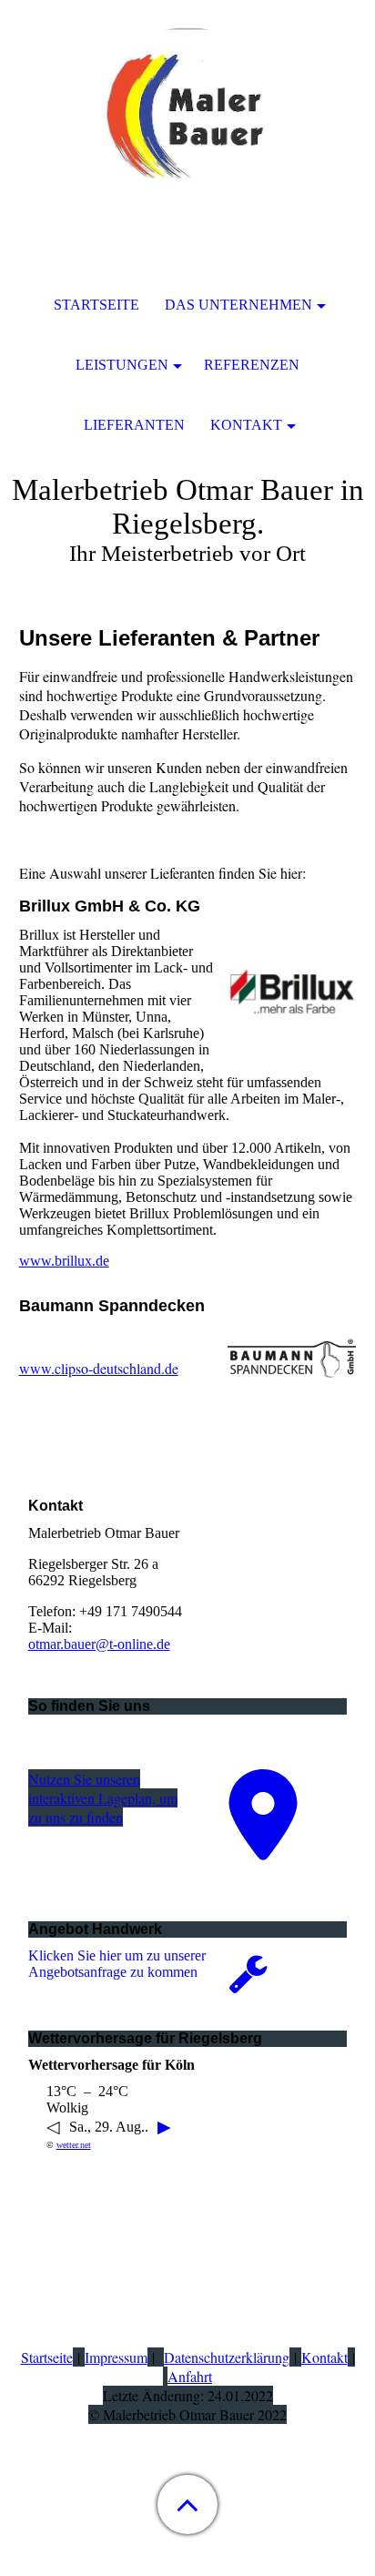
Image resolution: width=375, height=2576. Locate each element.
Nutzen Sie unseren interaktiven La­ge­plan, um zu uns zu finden (103, 1798)
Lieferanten (134, 425)
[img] (187, 114)
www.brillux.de (64, 1261)
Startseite (47, 2357)
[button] (187, 2505)
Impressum (116, 2357)
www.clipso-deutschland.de (99, 1368)
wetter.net (74, 2145)
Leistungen (122, 365)
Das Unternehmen (238, 305)
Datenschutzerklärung (227, 2357)
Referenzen (252, 365)
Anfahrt (190, 2376)
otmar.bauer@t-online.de (99, 1644)
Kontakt (324, 2357)
